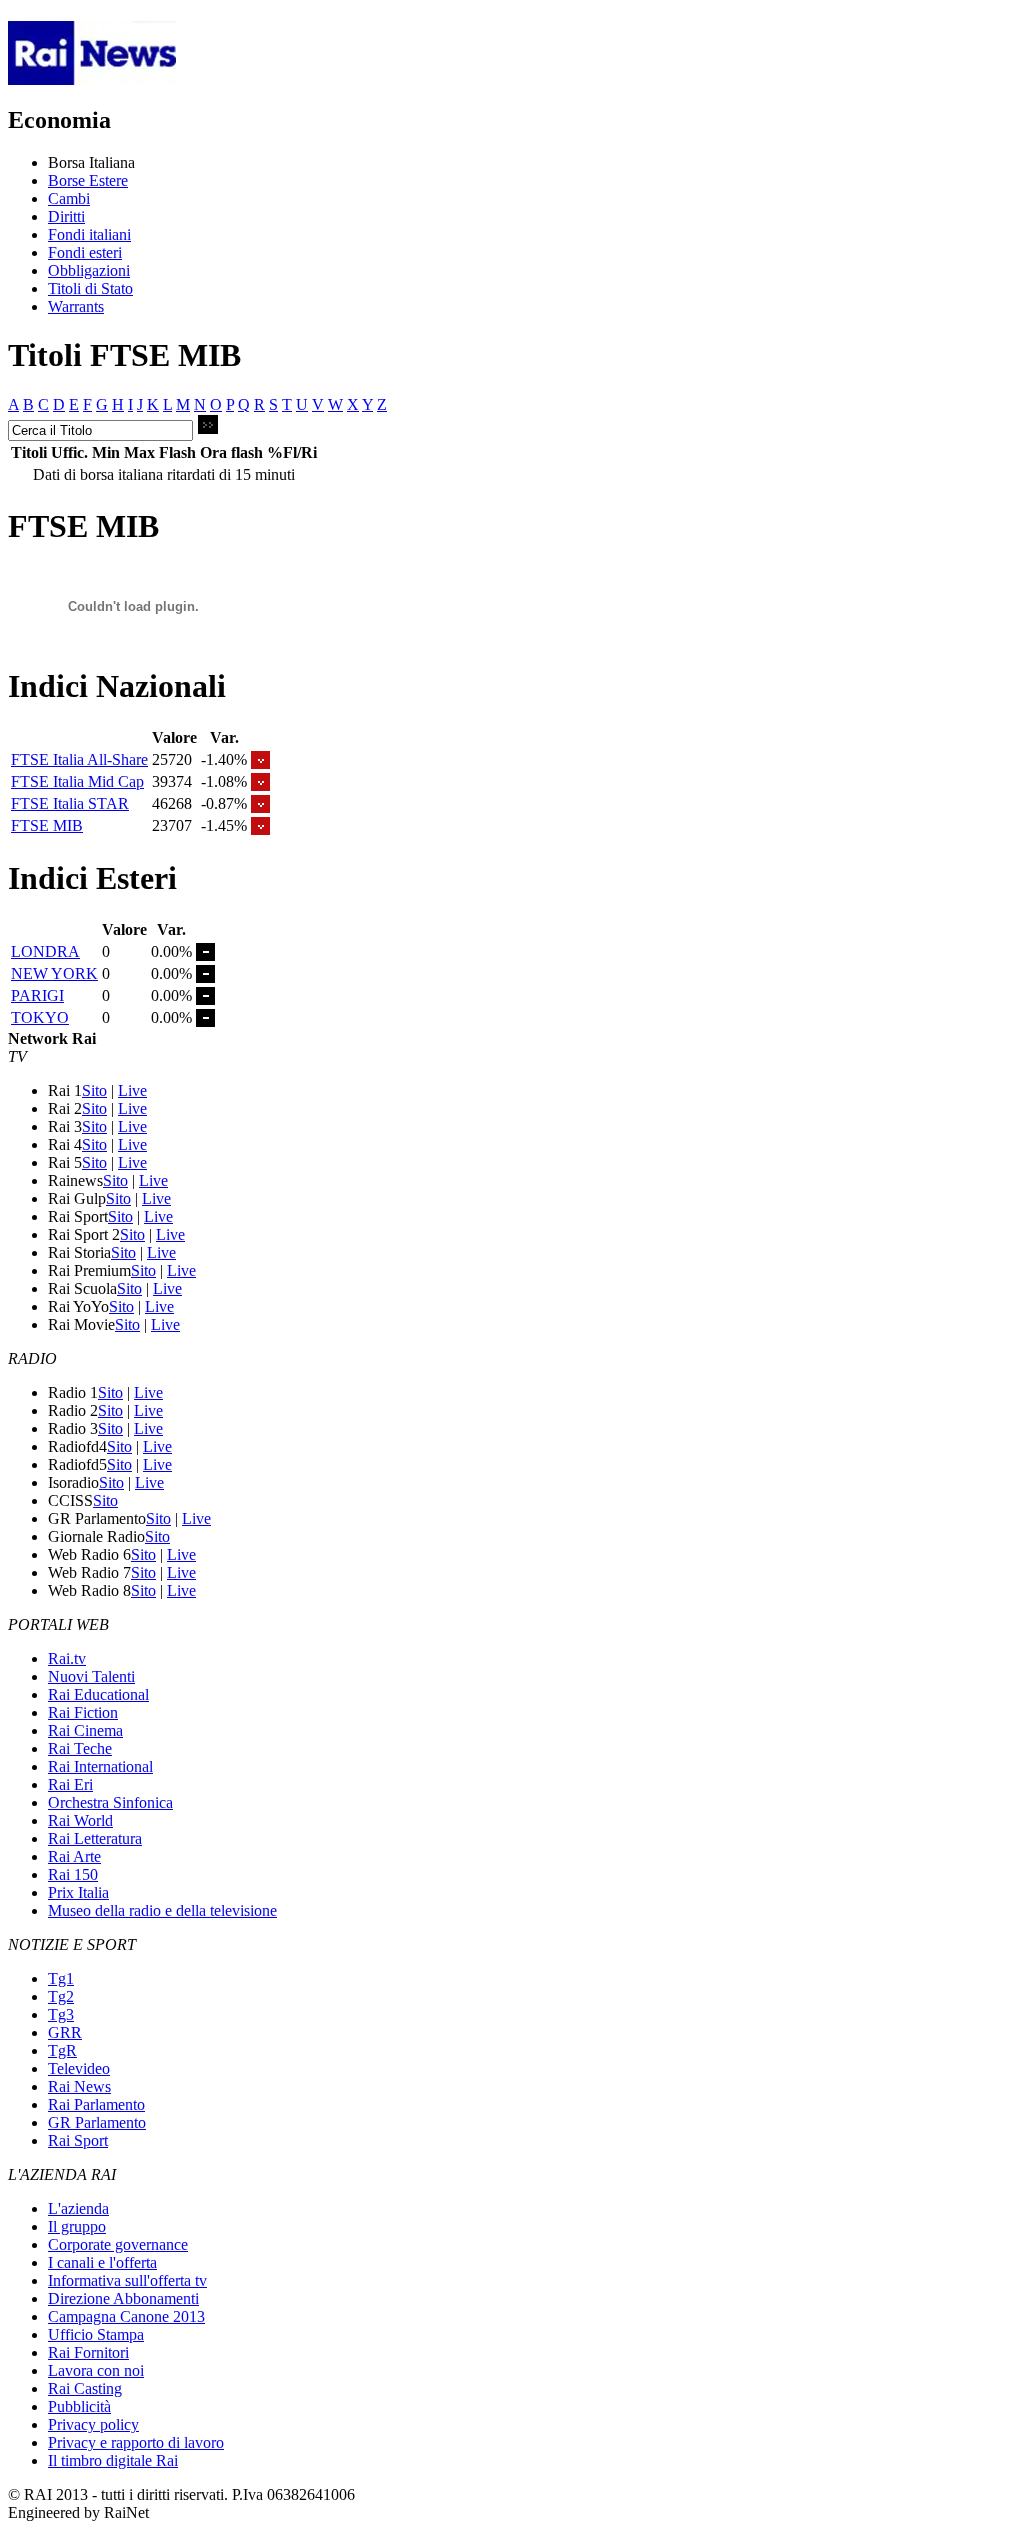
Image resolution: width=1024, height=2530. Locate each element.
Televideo (79, 2068)
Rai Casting (85, 2388)
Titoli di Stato (90, 288)
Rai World (80, 1820)
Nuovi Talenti (91, 1676)
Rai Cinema (85, 1730)
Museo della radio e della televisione (162, 1910)
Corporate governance (118, 2244)
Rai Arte (74, 1856)
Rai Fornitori (88, 2352)
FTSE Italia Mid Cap (77, 781)
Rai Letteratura (95, 1838)
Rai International (100, 1766)
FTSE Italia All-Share (79, 759)
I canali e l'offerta (102, 2262)
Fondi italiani (89, 234)
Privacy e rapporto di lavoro (136, 2442)
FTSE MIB (47, 825)
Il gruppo (77, 2226)
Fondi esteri (85, 252)
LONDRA (45, 951)
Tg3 (61, 2014)
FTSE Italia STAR (70, 803)
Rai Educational (98, 1694)
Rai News (79, 2086)
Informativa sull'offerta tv (127, 2280)
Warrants (76, 306)
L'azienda (78, 2208)
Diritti (66, 216)
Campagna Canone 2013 (126, 2316)
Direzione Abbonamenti (123, 2298)
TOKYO (40, 1017)
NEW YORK (54, 973)
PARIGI (37, 995)
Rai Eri (70, 1784)
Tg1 (61, 1978)
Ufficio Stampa (96, 2334)
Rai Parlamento (96, 2104)
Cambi (69, 198)
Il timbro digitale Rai (113, 2460)
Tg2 (61, 1996)
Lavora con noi (96, 2370)
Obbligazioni (89, 270)
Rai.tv (67, 1658)
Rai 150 (73, 1874)
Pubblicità (79, 2406)
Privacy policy (93, 2424)
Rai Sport (78, 2140)
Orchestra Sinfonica (110, 1802)
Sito (94, 1090)
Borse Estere (88, 180)
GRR (65, 2032)
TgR (62, 2050)
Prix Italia (78, 1892)
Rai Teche (80, 1748)
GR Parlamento (97, 2122)
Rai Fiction (83, 1712)
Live (132, 1090)
